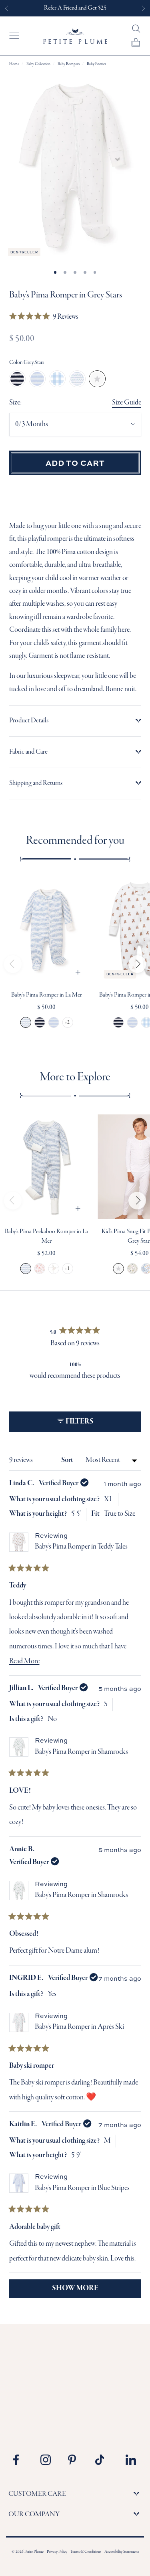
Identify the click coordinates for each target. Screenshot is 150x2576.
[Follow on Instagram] (48, 2460)
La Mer (77, 379)
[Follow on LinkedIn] (131, 2460)
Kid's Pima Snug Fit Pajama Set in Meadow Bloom (133, 1269)
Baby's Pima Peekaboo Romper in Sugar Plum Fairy (53, 1269)
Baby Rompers (69, 64)
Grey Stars (97, 379)
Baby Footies (96, 64)
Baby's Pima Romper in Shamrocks (81, 1752)
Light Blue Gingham (57, 379)
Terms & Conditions (86, 2552)
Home (14, 64)
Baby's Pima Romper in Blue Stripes (53, 1022)
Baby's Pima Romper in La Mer (47, 995)
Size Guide (127, 403)
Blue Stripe (37, 379)
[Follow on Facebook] (21, 2460)
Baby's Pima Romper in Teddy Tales (81, 1547)
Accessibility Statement (122, 2552)
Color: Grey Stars (27, 363)
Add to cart (75, 463)
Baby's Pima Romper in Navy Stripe (39, 1022)
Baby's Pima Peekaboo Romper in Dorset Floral (39, 1269)
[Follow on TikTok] (103, 2460)
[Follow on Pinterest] (76, 2460)
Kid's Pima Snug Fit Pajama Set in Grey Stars (119, 1269)
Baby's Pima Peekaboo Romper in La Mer (25, 1269)
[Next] (137, 964)
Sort (68, 1460)
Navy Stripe (17, 379)
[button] (44, 317)
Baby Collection (38, 64)
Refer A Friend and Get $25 (75, 8)
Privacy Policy (57, 2552)
